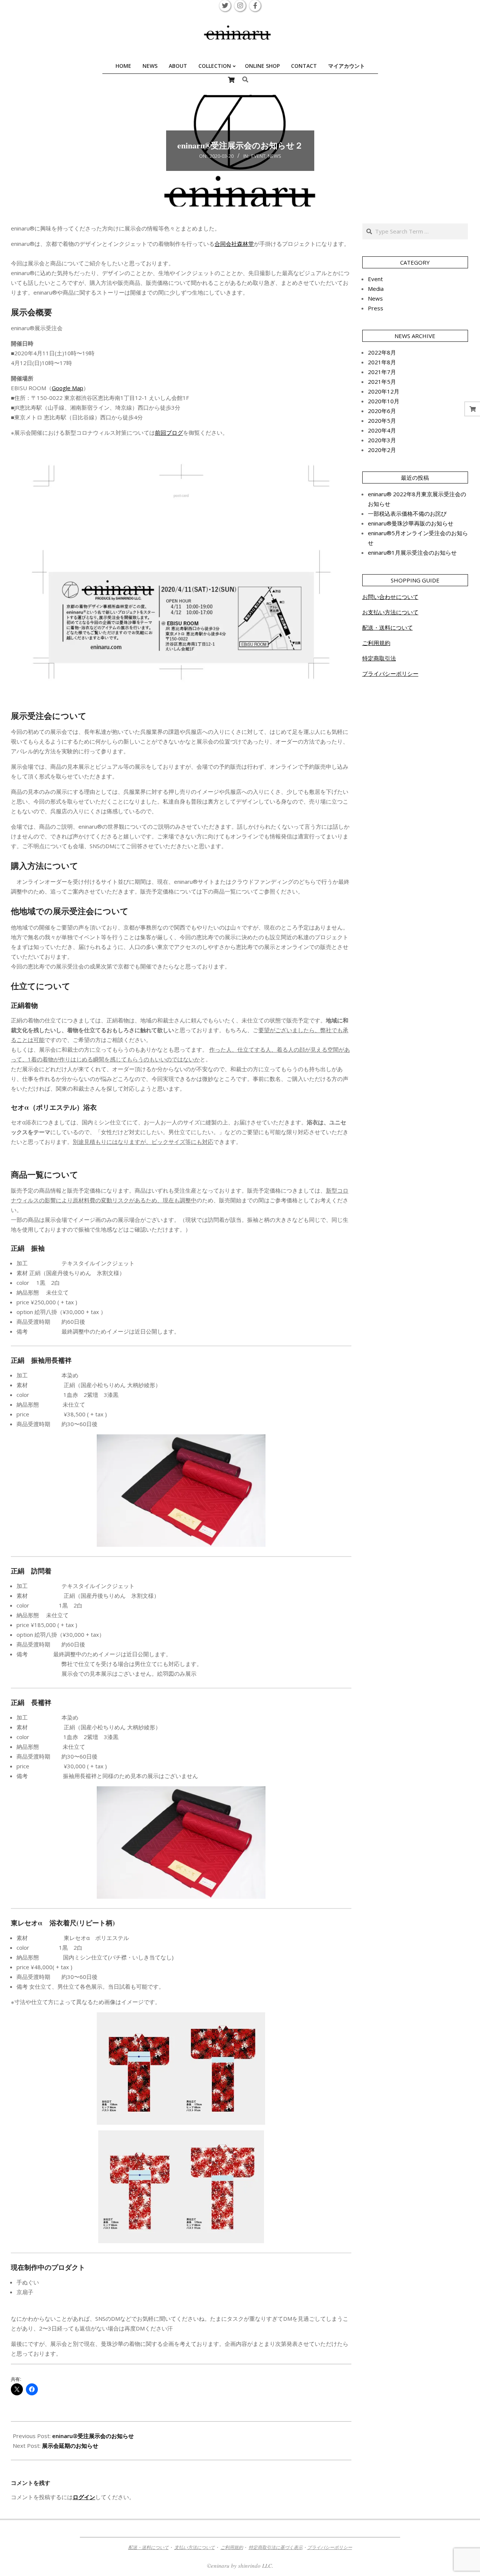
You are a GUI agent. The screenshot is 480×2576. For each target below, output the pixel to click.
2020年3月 (382, 440)
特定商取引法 (379, 658)
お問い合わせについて (390, 597)
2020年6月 (382, 411)
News (274, 156)
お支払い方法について (390, 612)
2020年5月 (382, 421)
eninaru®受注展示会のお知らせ (93, 2436)
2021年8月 (382, 362)
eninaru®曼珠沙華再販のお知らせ (411, 523)
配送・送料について (388, 627)
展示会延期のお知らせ (70, 2446)
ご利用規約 (376, 643)
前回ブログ (169, 433)
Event (258, 156)
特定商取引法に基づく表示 (276, 2547)
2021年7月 (382, 372)
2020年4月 (382, 430)
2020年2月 (382, 450)
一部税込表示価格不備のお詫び (407, 513)
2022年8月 (382, 352)
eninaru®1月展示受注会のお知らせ (412, 552)
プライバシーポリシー (390, 674)
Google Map (67, 388)
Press (376, 308)
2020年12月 (384, 391)
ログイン (84, 2497)
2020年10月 (384, 401)
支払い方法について (195, 2547)
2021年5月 (382, 382)
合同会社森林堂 (234, 244)
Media (376, 289)
